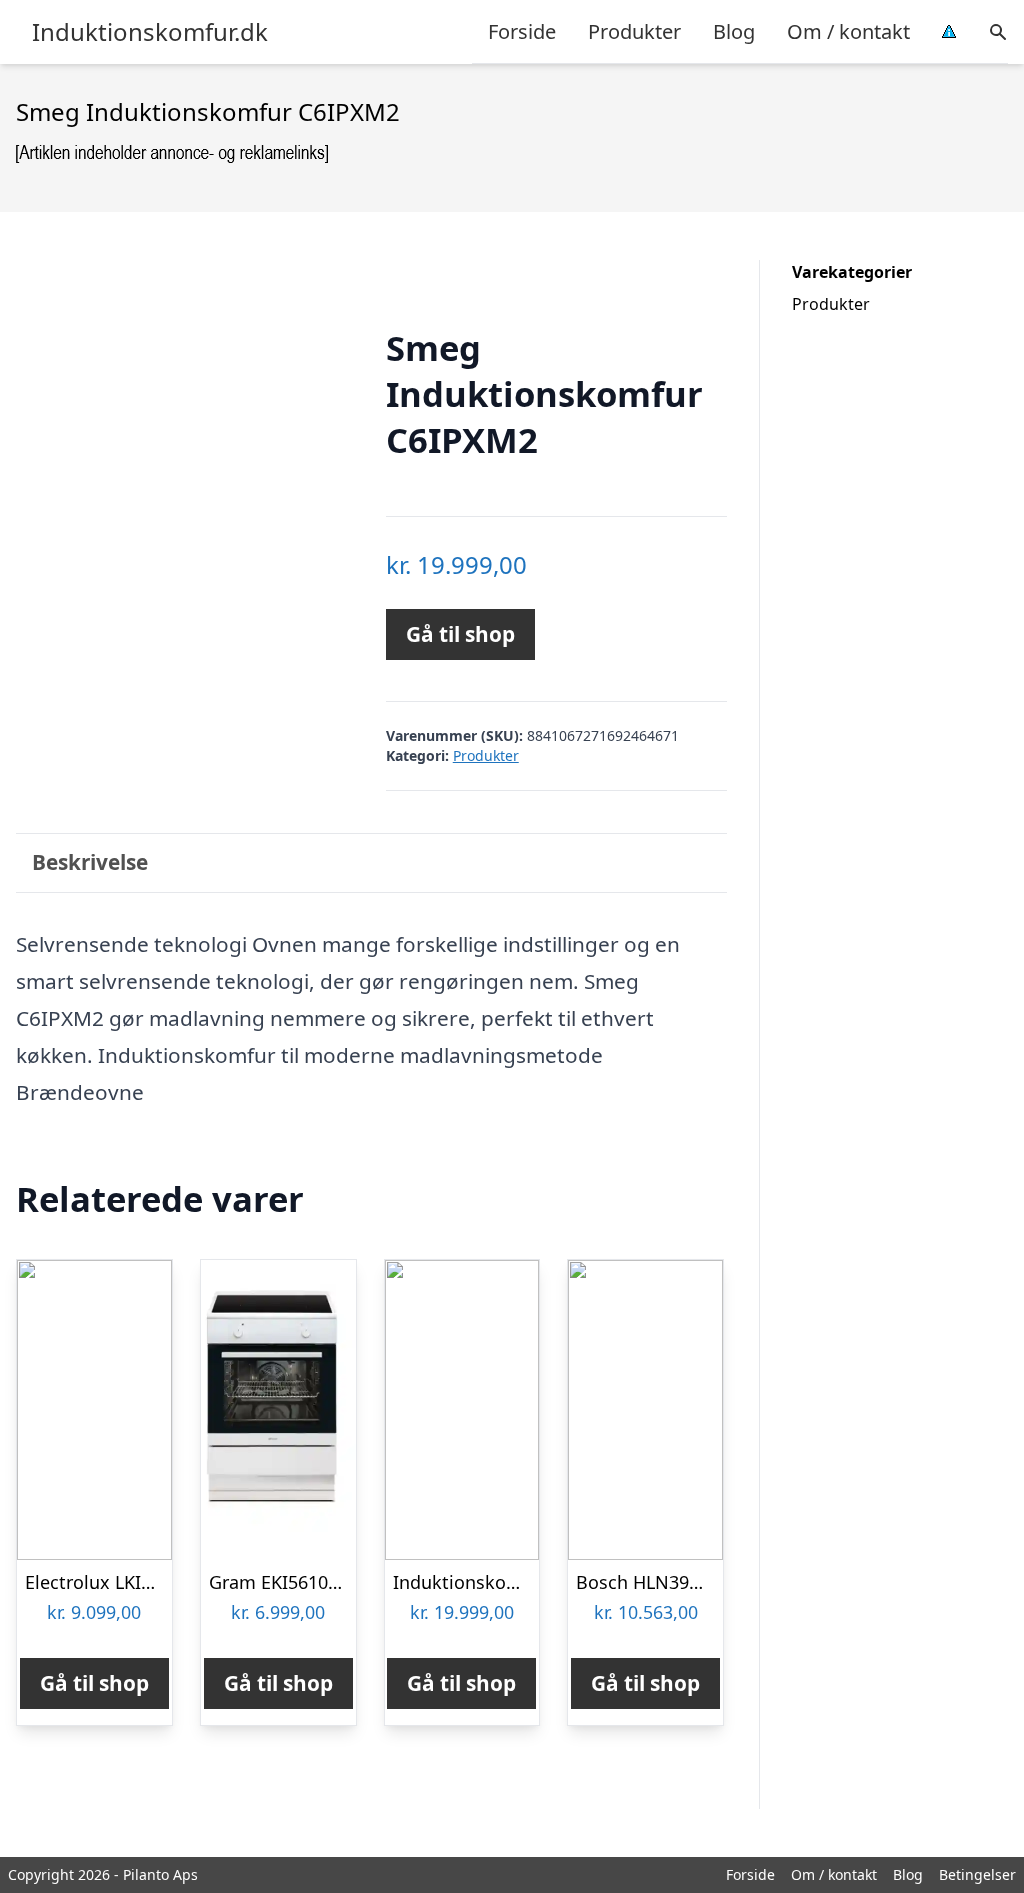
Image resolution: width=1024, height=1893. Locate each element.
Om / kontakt (848, 31)
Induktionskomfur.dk (150, 32)
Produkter (634, 31)
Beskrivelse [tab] (90, 862)
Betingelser (977, 1874)
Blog (734, 31)
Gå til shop (460, 634)
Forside (522, 31)
